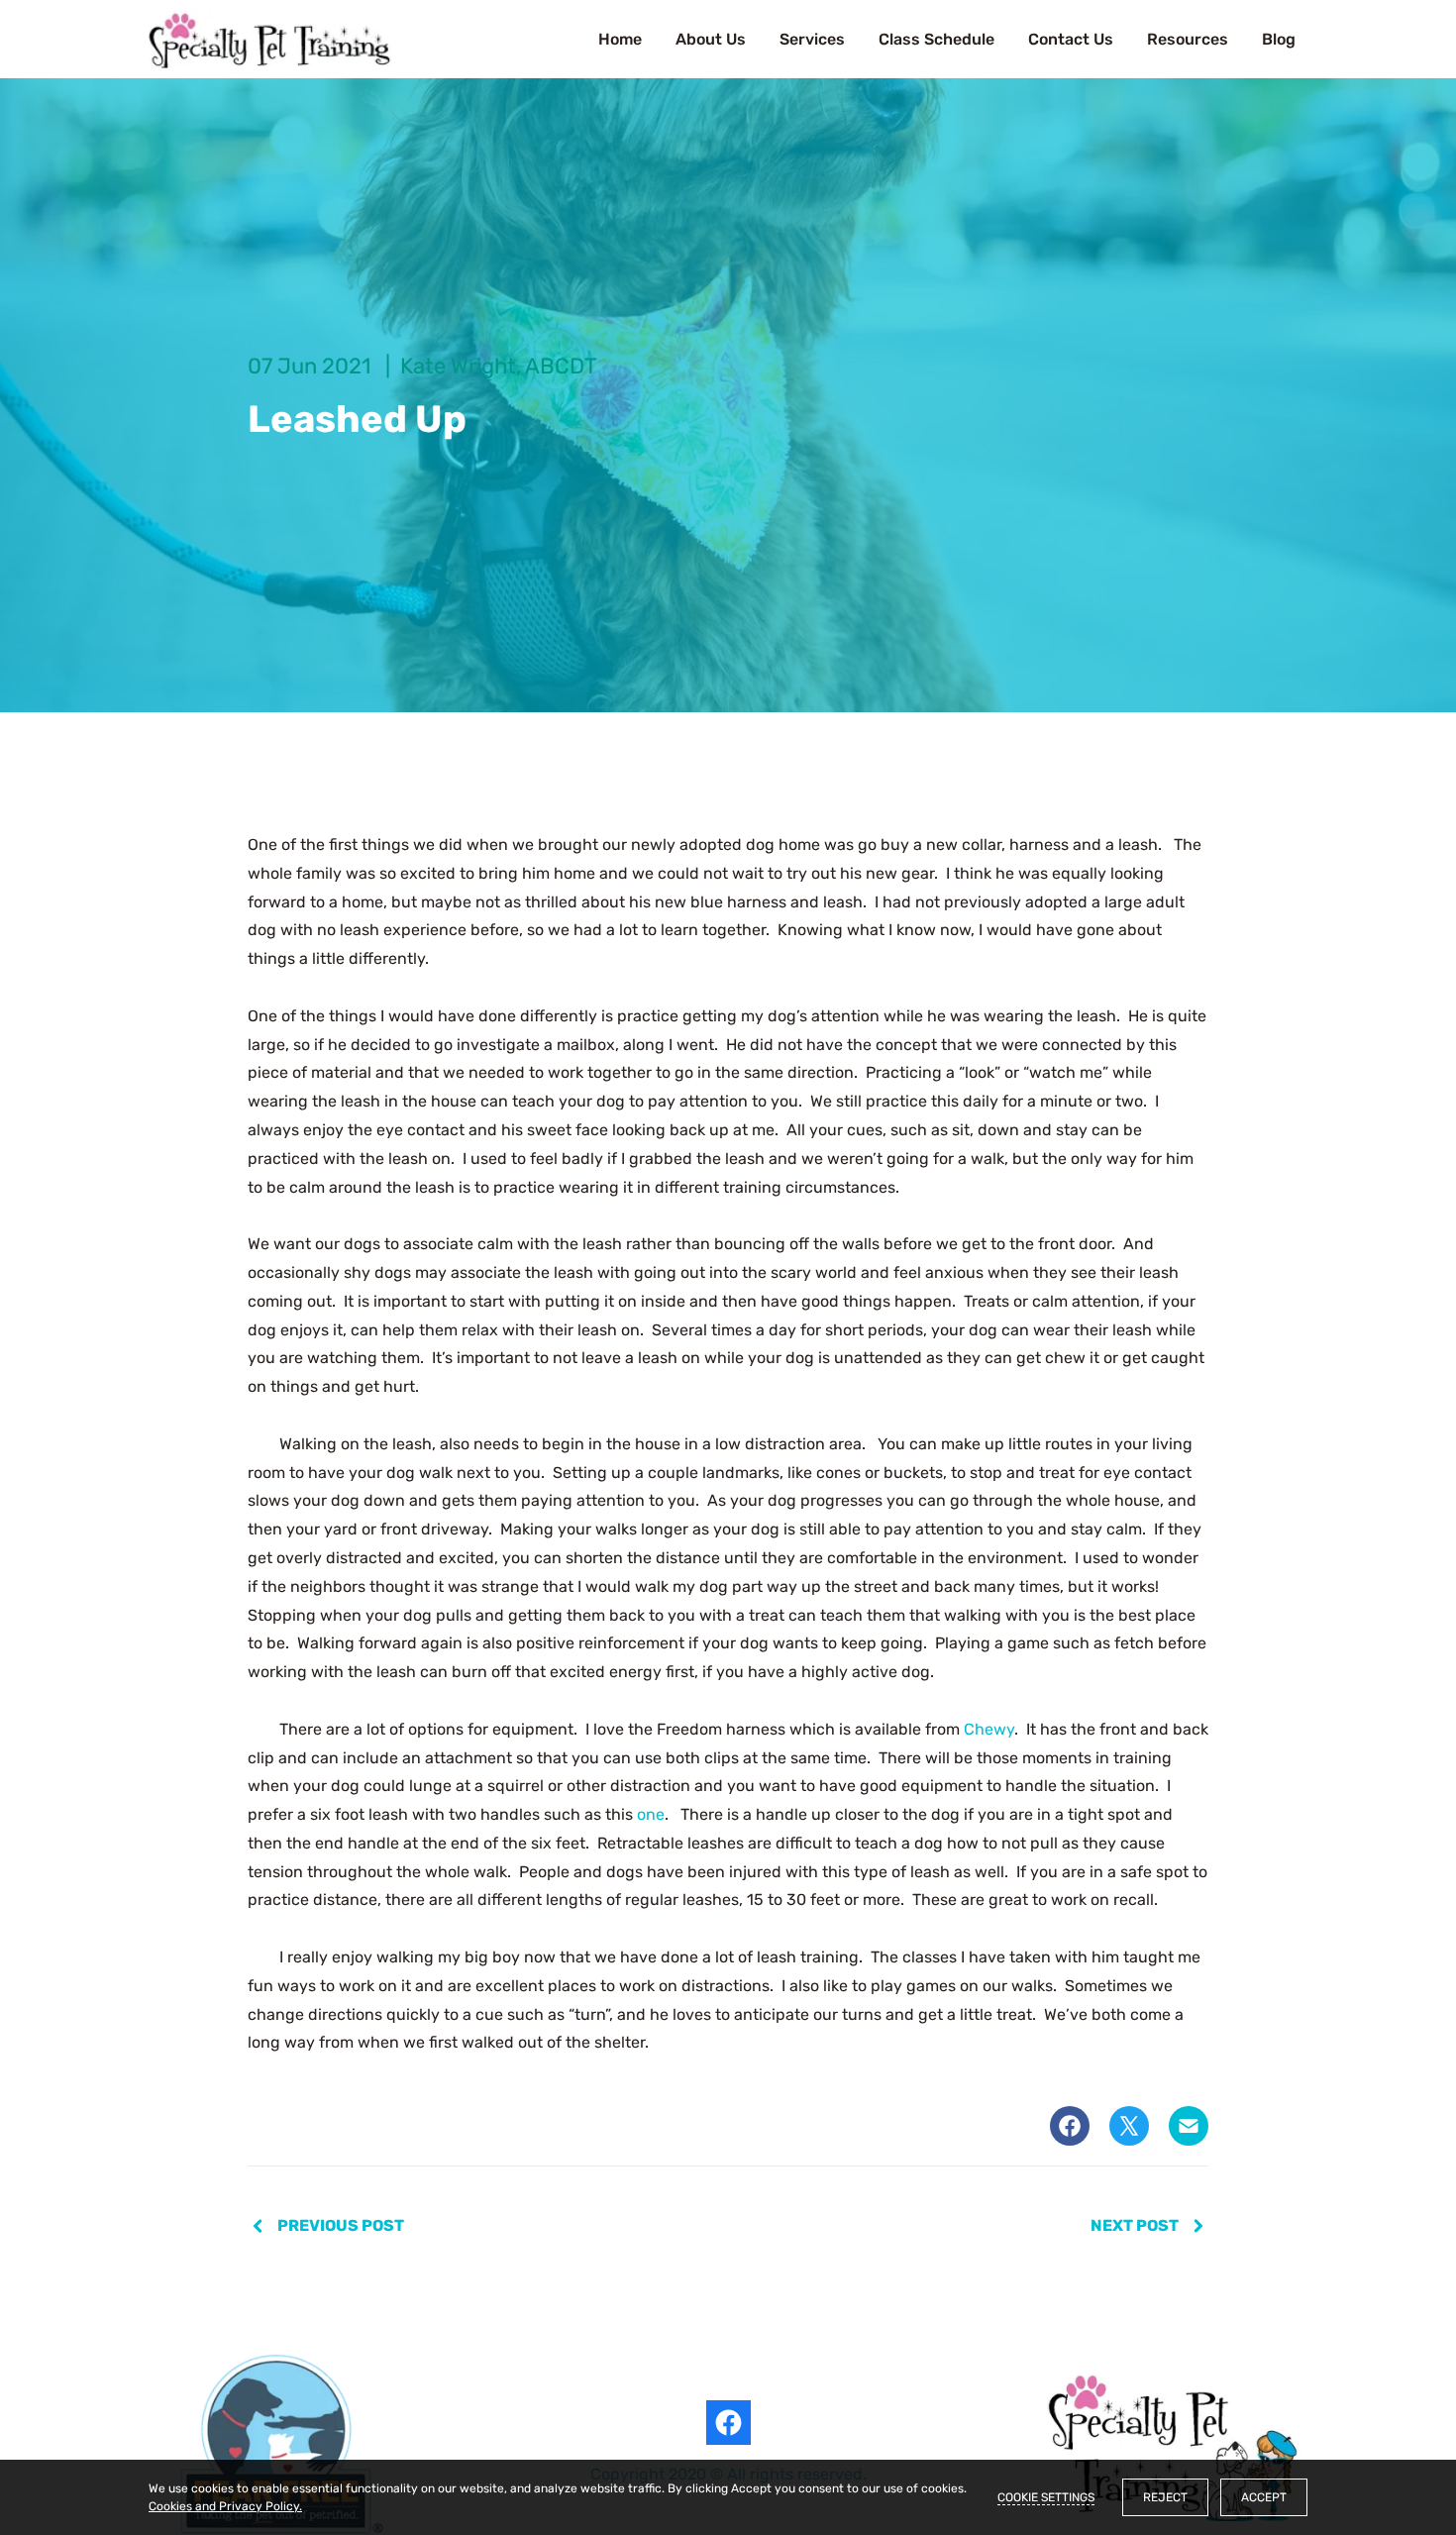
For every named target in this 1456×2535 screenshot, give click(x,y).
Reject (1165, 2497)
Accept (1264, 2497)
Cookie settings (1046, 2497)
